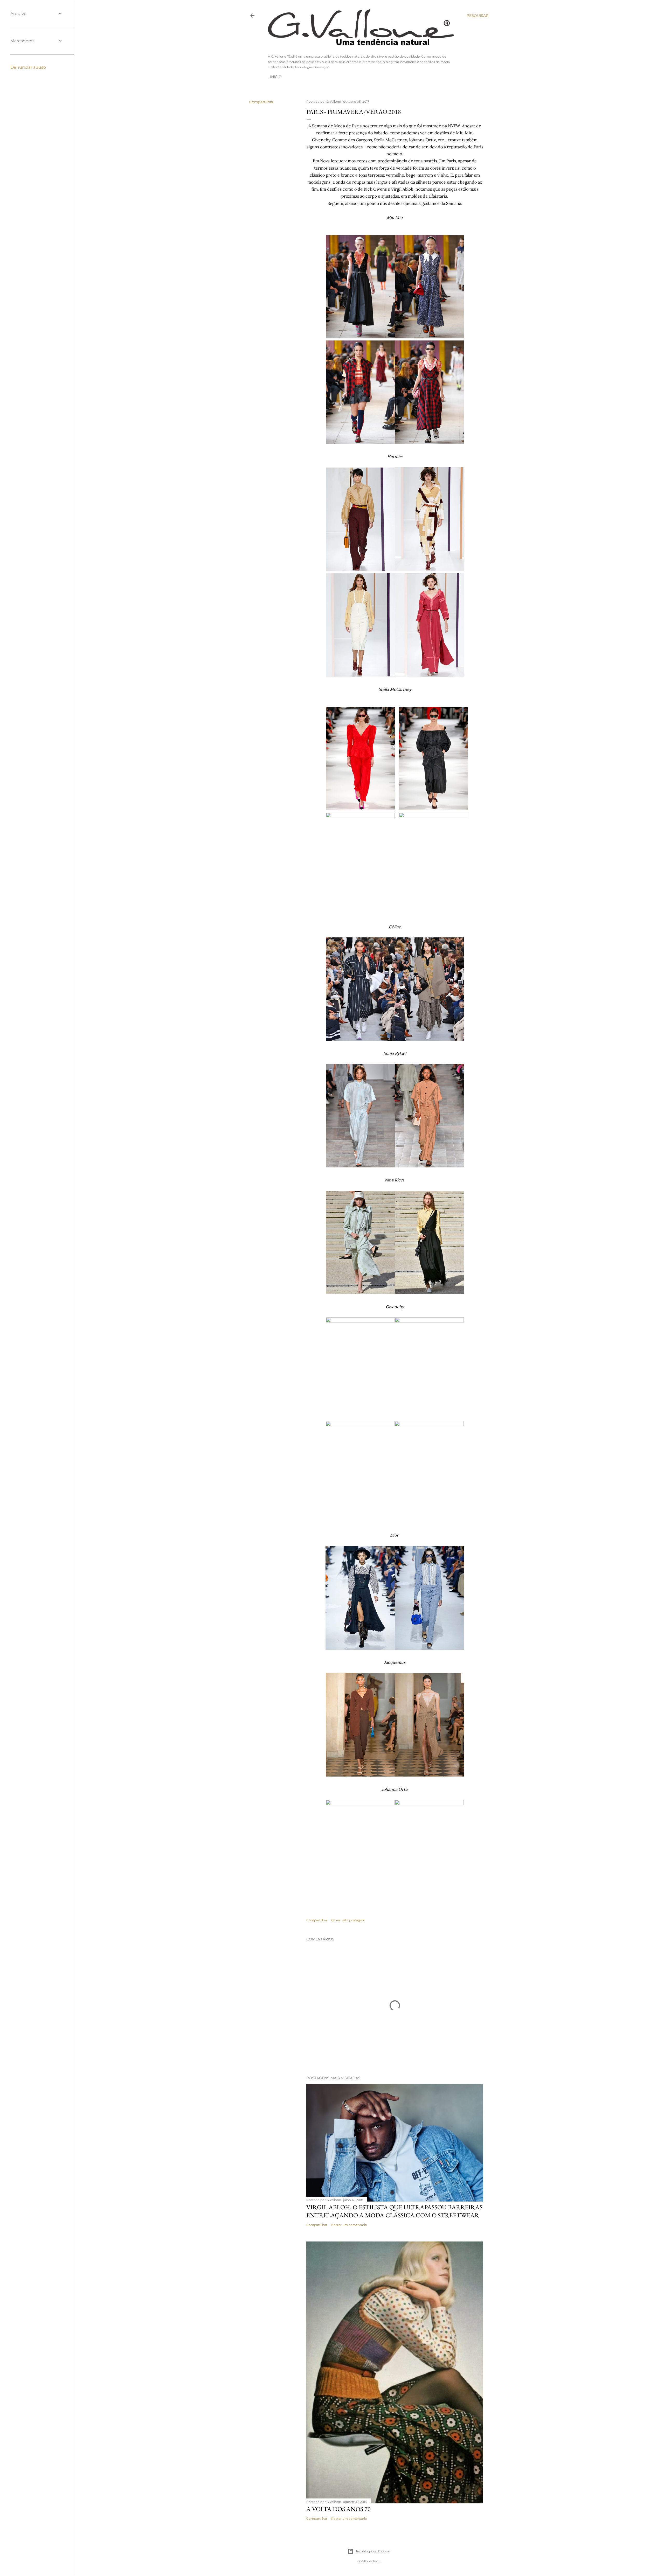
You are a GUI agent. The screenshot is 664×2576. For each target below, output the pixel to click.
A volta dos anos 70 (338, 2509)
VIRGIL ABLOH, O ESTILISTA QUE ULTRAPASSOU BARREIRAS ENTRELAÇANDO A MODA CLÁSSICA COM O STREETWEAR (394, 2211)
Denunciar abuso (28, 67)
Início (276, 77)
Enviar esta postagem (348, 1920)
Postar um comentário (349, 2225)
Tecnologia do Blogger (373, 2551)
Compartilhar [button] (261, 102)
